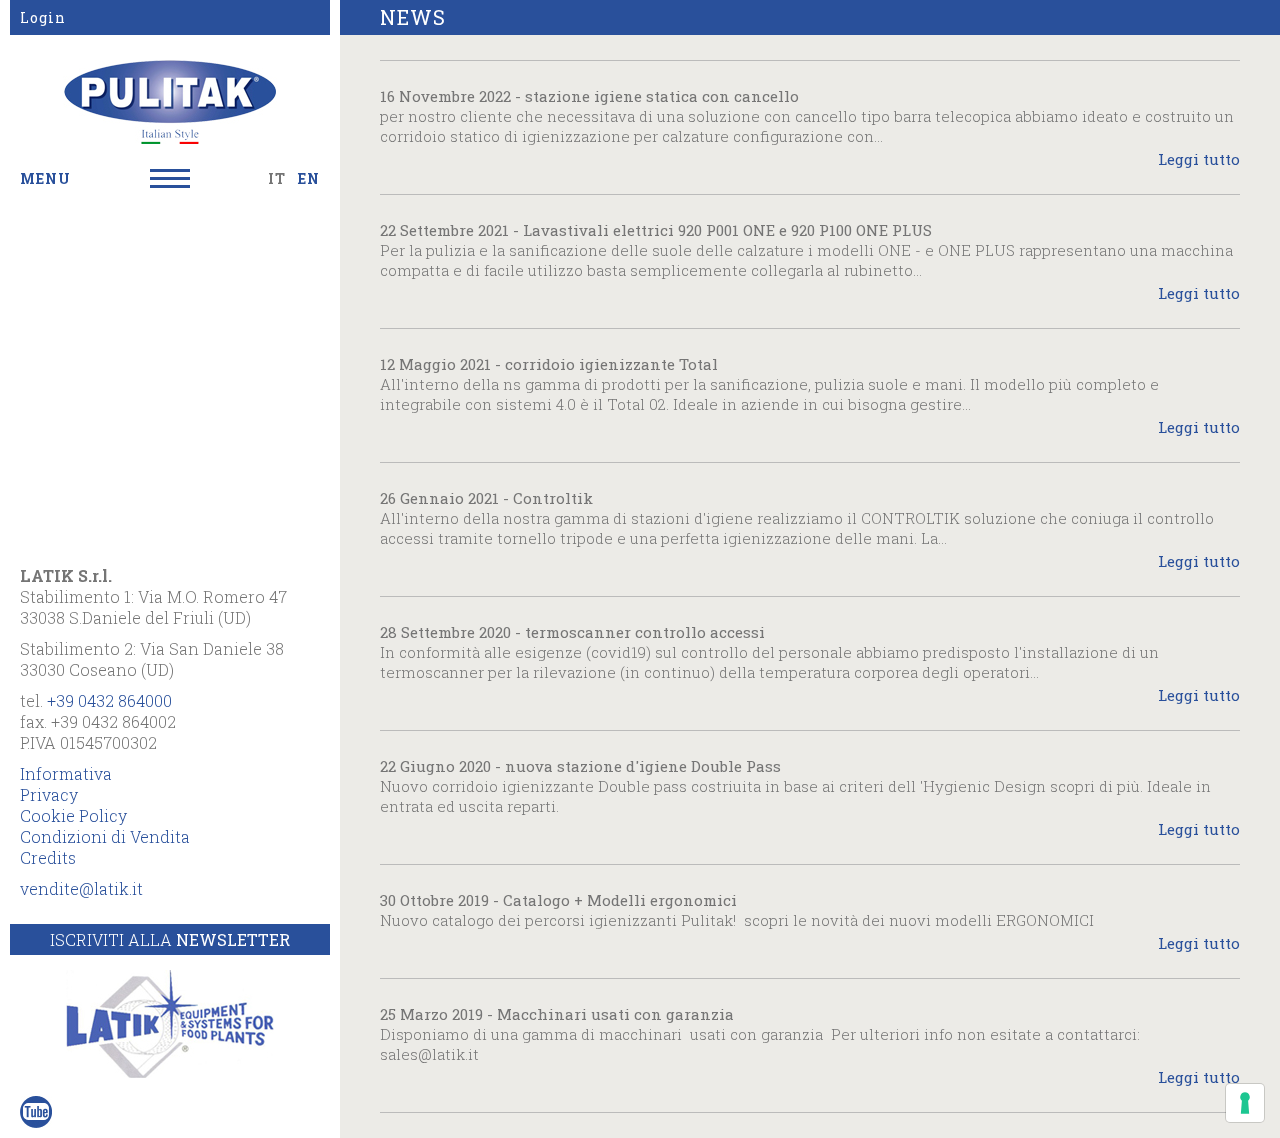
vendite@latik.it (81, 888)
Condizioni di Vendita (105, 836)
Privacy (49, 794)
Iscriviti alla (170, 939)
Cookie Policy (73, 815)
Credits (48, 857)
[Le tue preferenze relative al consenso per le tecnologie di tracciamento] (1245, 1103)
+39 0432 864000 (109, 700)
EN (309, 178)
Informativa (66, 773)
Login (43, 17)
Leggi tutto (1199, 159)
